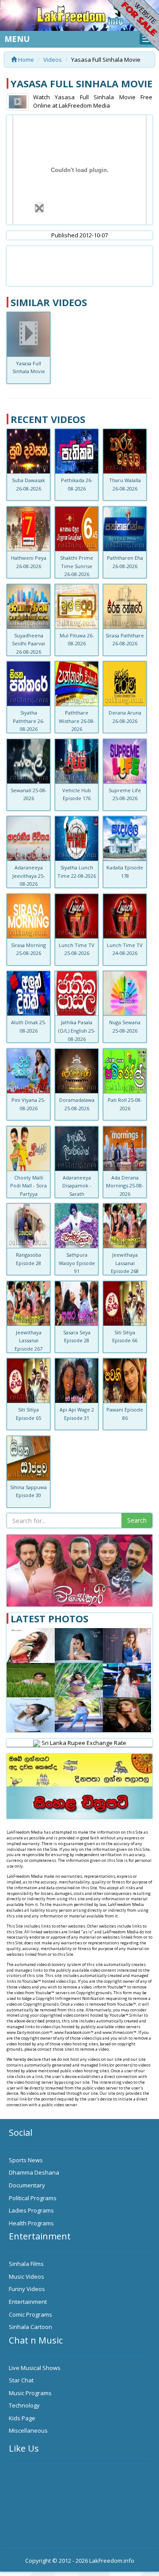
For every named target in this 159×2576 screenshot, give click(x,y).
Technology (24, 2405)
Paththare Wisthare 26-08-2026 (77, 721)
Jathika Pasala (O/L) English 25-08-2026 (77, 1030)
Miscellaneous (28, 2430)
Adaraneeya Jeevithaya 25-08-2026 (29, 876)
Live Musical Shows (35, 2368)
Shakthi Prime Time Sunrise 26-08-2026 (77, 566)
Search (137, 1520)
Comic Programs (30, 2314)
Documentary (27, 2185)
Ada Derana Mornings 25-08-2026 (125, 1186)
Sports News (26, 2160)
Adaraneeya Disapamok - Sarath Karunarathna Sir (77, 1194)
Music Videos (26, 2276)
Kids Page (22, 2418)
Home (25, 60)
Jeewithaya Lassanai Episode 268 (125, 1263)
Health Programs (31, 2223)
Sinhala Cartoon (30, 2327)
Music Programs (30, 2393)
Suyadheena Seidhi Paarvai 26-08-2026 (28, 644)
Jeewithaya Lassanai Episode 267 (28, 1340)
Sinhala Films (26, 2264)
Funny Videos (27, 2289)
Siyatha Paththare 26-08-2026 (29, 721)
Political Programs (33, 2198)
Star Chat (21, 2380)
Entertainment (28, 2302)
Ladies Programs (31, 2210)
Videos (53, 60)
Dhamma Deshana (34, 2172)
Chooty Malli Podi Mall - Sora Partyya (28, 1186)
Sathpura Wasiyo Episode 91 (77, 1263)
